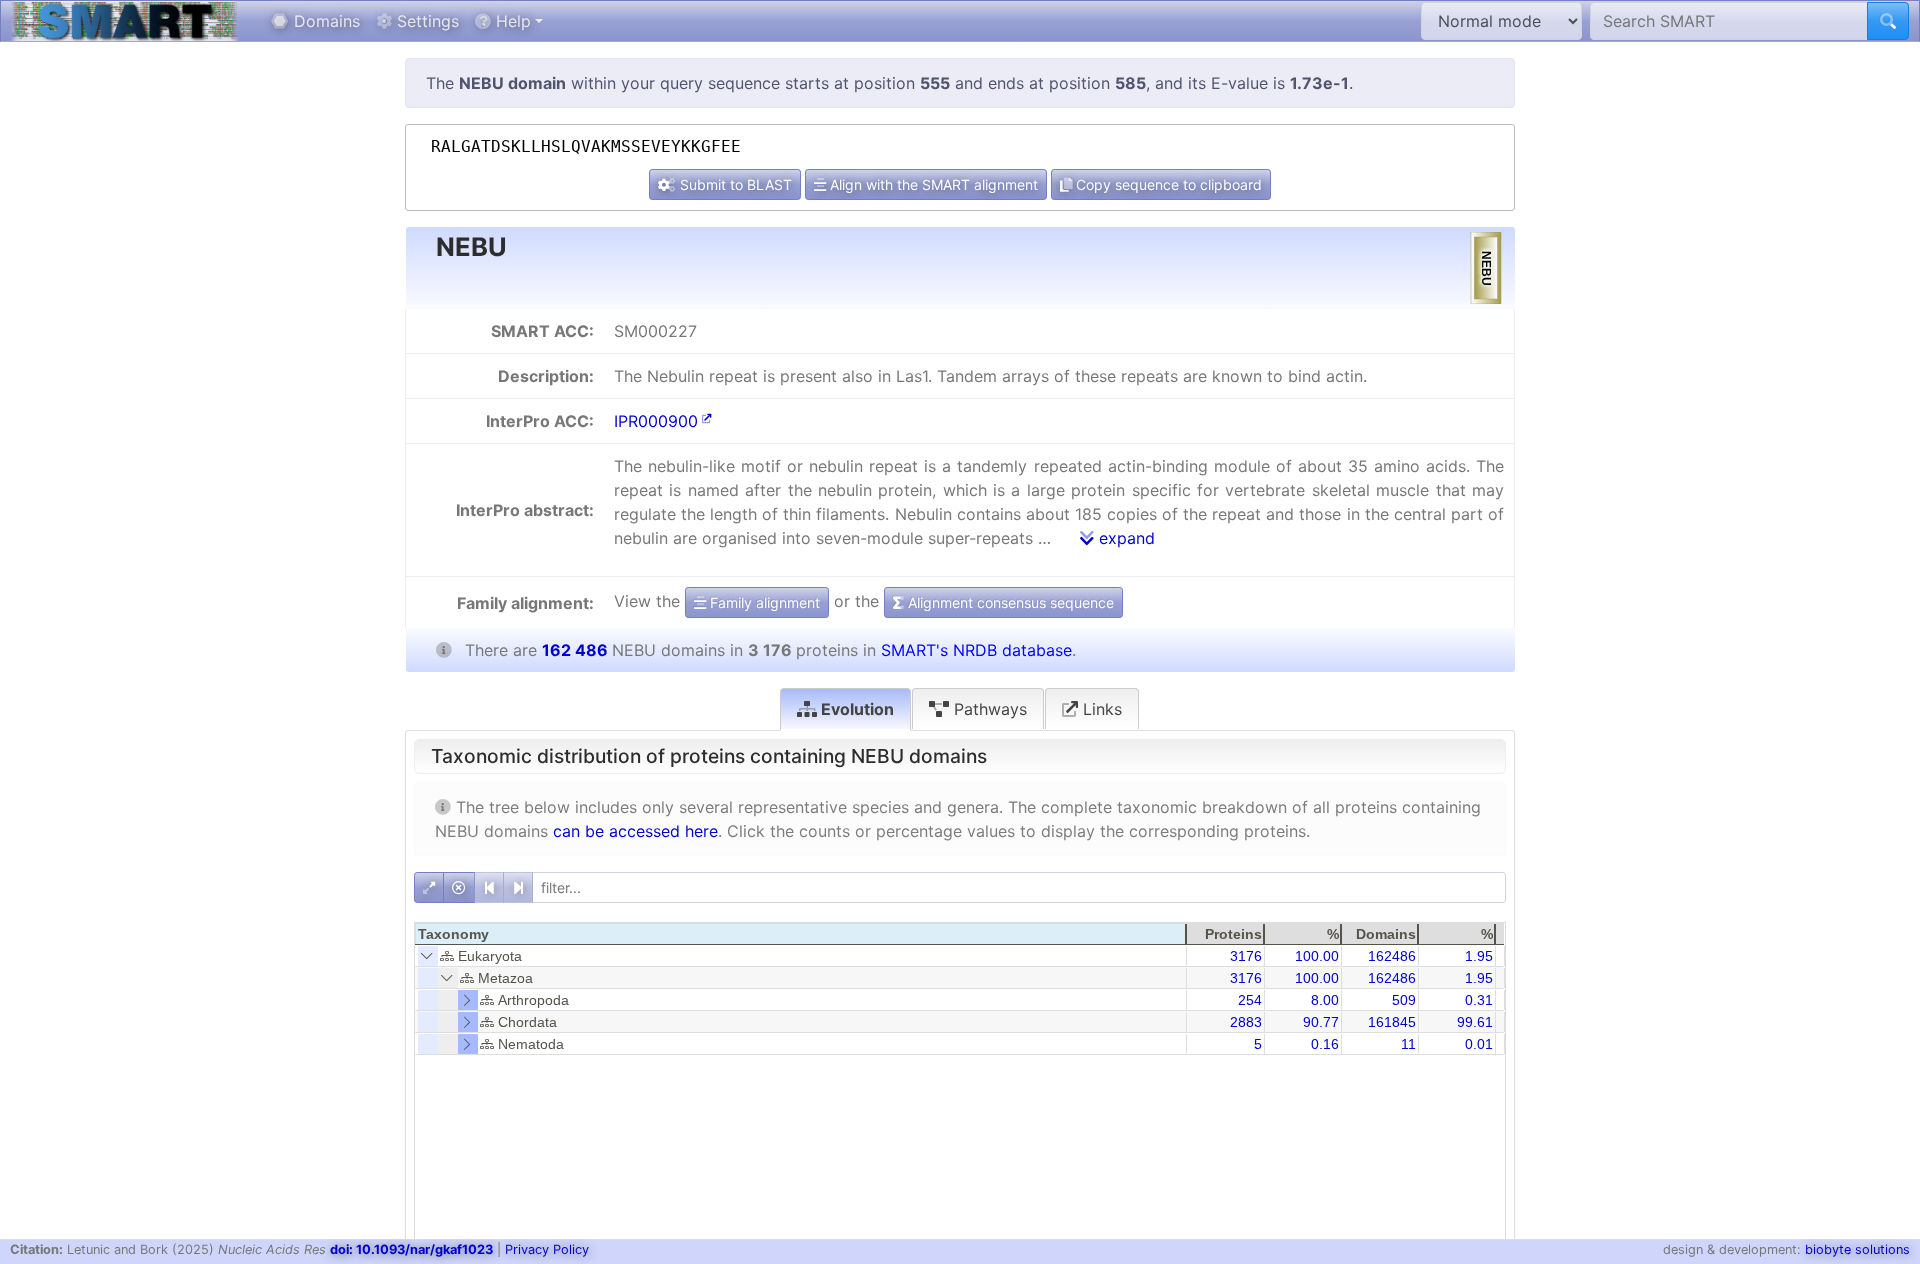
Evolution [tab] (855, 709)
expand (1124, 538)
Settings (425, 21)
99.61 (1475, 1022)
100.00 (1317, 956)
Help (511, 21)
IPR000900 (656, 421)
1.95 (1479, 956)
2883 (1246, 1022)
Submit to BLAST (734, 184)
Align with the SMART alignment (932, 184)
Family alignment (763, 602)
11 (1408, 1044)
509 (1404, 1000)
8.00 (1325, 1000)
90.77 (1321, 1022)
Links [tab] (1100, 709)
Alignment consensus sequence (1009, 602)
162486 (1392, 956)
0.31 (1479, 1000)
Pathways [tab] (988, 709)
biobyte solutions (1857, 1249)
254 (1250, 1000)
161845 (1392, 1022)
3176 (1246, 956)
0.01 (1479, 1044)
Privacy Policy (547, 1249)
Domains (324, 21)
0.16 (1325, 1044)
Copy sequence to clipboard (1167, 184)
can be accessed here (635, 831)
